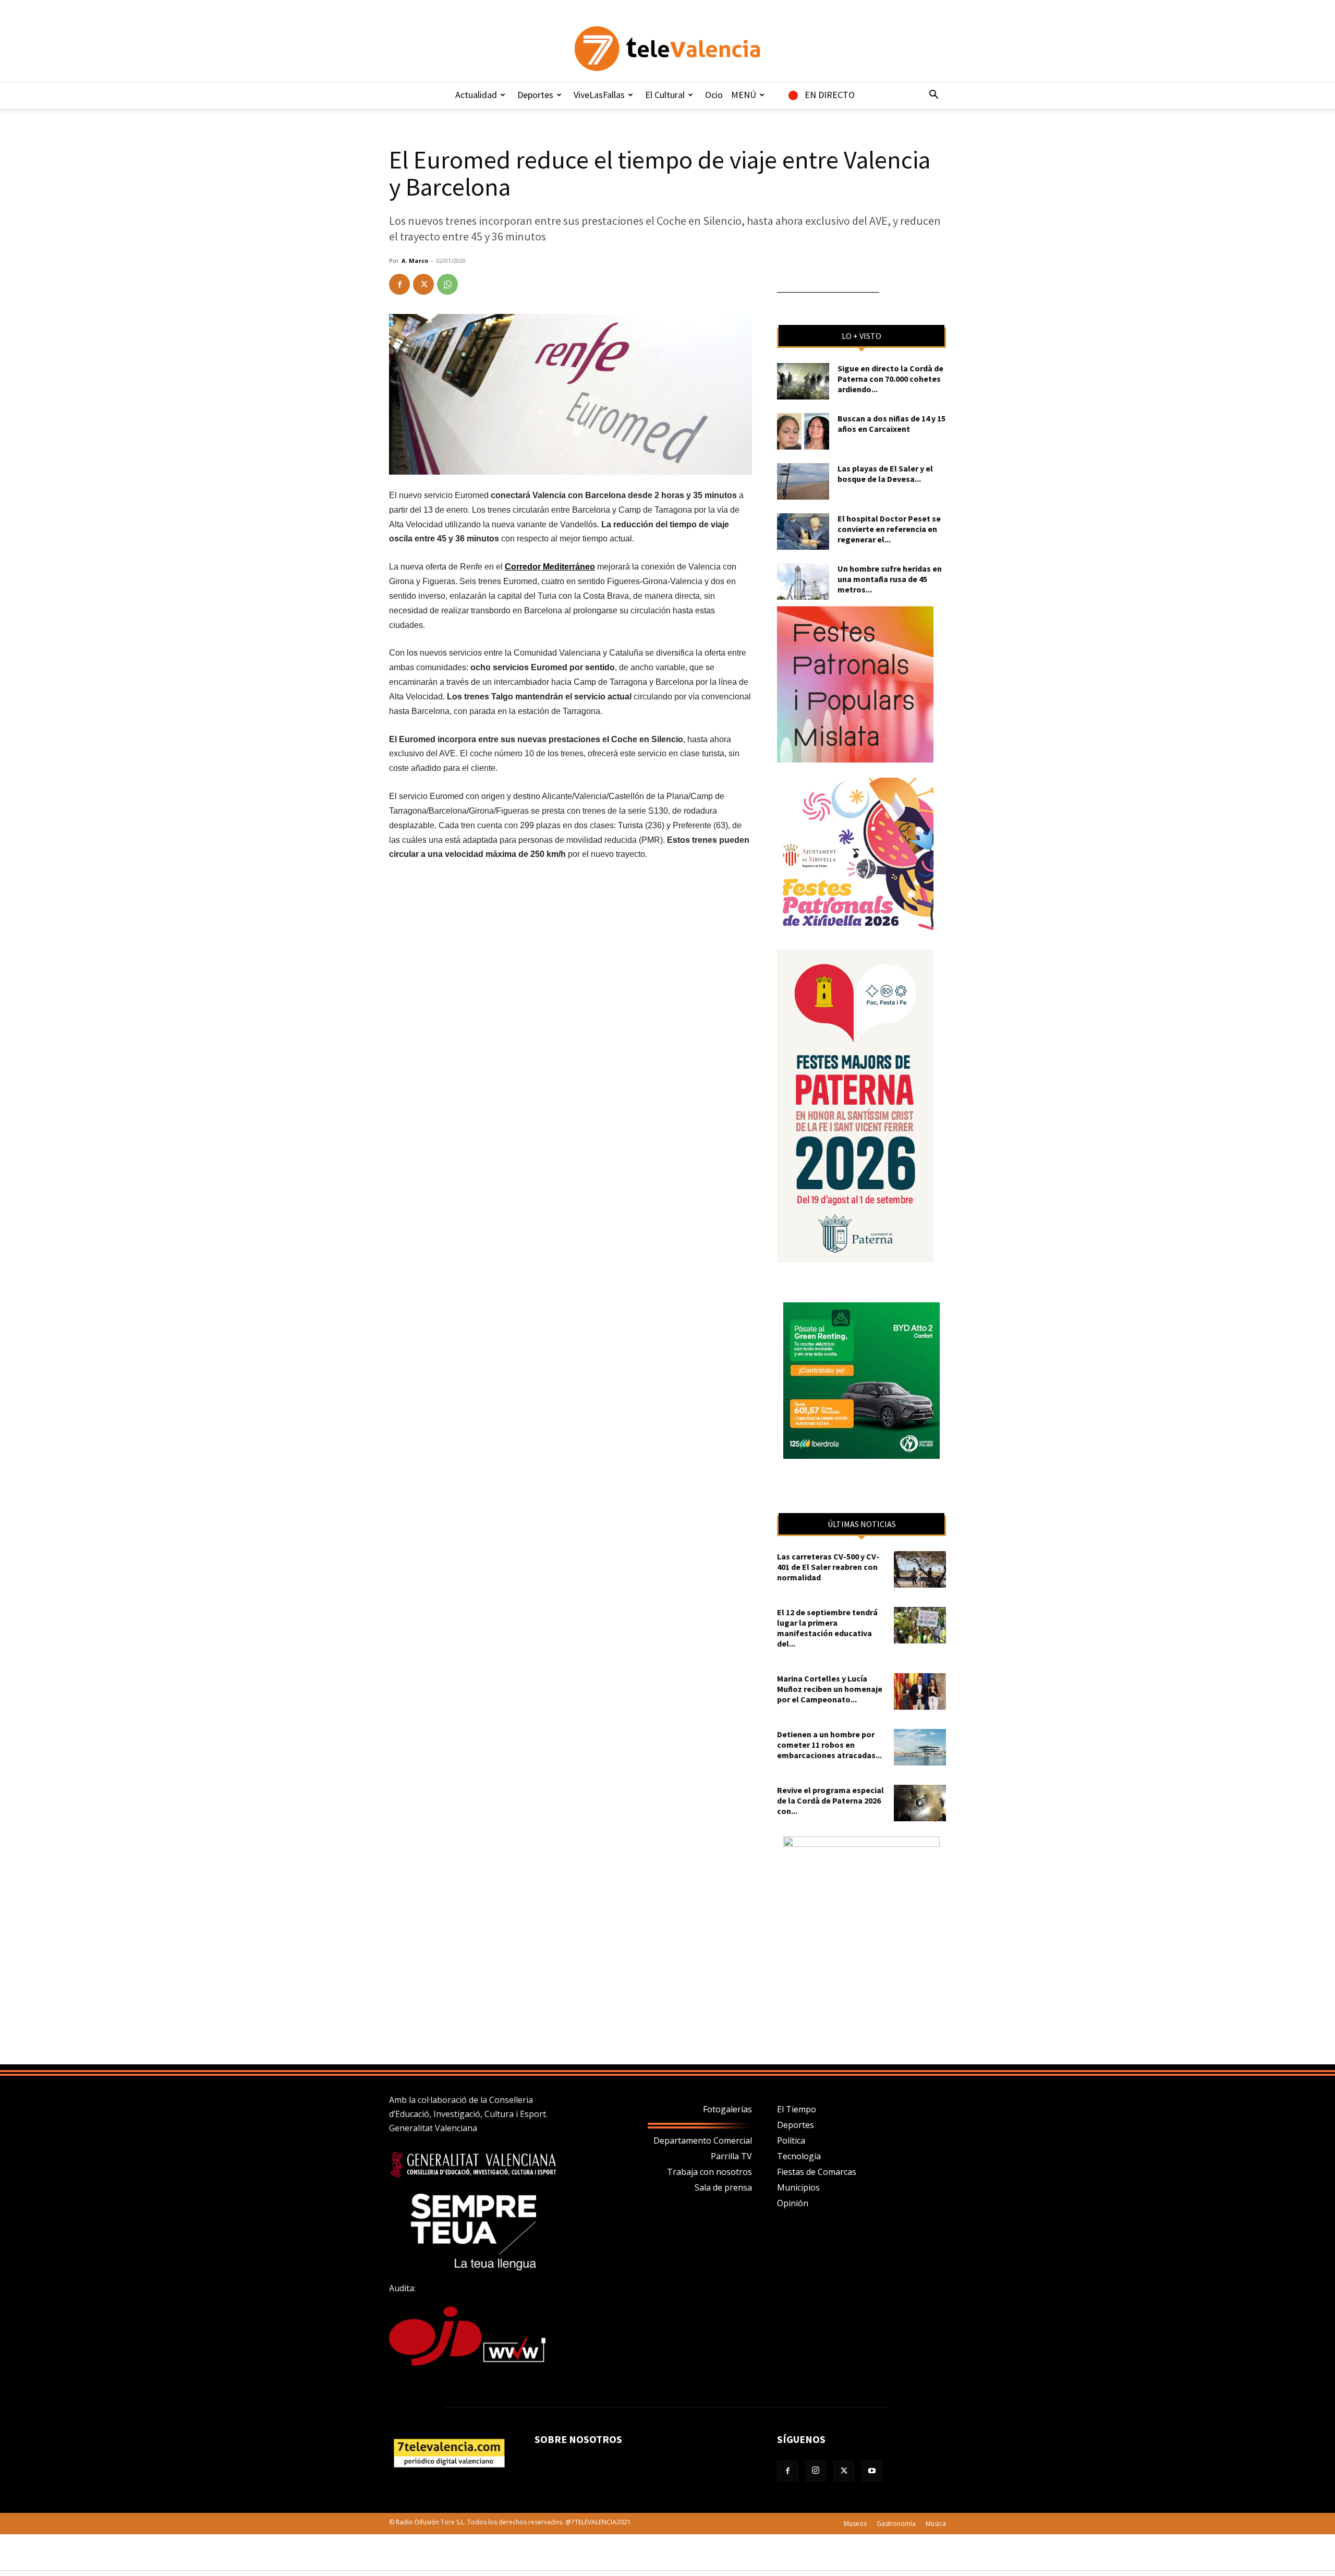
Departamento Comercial (703, 2140)
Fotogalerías (727, 2109)
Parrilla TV (731, 2156)
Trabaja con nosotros (709, 2172)
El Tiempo (797, 2109)
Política (791, 2140)
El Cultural (665, 95)
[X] (423, 284)
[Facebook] (399, 284)
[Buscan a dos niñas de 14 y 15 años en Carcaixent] (803, 431)
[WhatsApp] (447, 284)
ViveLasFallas (599, 95)
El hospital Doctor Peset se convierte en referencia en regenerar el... (889, 529)
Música (936, 2524)
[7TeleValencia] (667, 49)
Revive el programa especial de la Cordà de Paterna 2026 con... (830, 1800)
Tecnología (799, 2156)
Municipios (798, 2187)
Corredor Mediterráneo (550, 567)
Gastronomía (896, 2524)
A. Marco (415, 261)
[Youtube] (872, 2471)
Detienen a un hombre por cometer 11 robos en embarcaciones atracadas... (829, 1745)
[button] (933, 95)
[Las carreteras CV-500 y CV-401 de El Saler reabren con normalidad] (920, 1569)
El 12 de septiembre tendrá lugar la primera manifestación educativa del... (827, 1628)
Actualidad (476, 95)
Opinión (793, 2203)
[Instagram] (816, 2471)
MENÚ (744, 95)
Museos (855, 2524)
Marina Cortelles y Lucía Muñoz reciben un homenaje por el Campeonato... (830, 1689)
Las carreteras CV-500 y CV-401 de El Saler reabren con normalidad (828, 1567)
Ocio (714, 95)
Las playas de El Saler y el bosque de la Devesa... (885, 474)
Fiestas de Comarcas (817, 2172)
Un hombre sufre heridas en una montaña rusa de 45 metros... (890, 579)
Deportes (535, 95)
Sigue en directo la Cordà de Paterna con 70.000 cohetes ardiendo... (890, 379)
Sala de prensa (723, 2187)
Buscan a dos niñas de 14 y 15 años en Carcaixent (891, 424)
